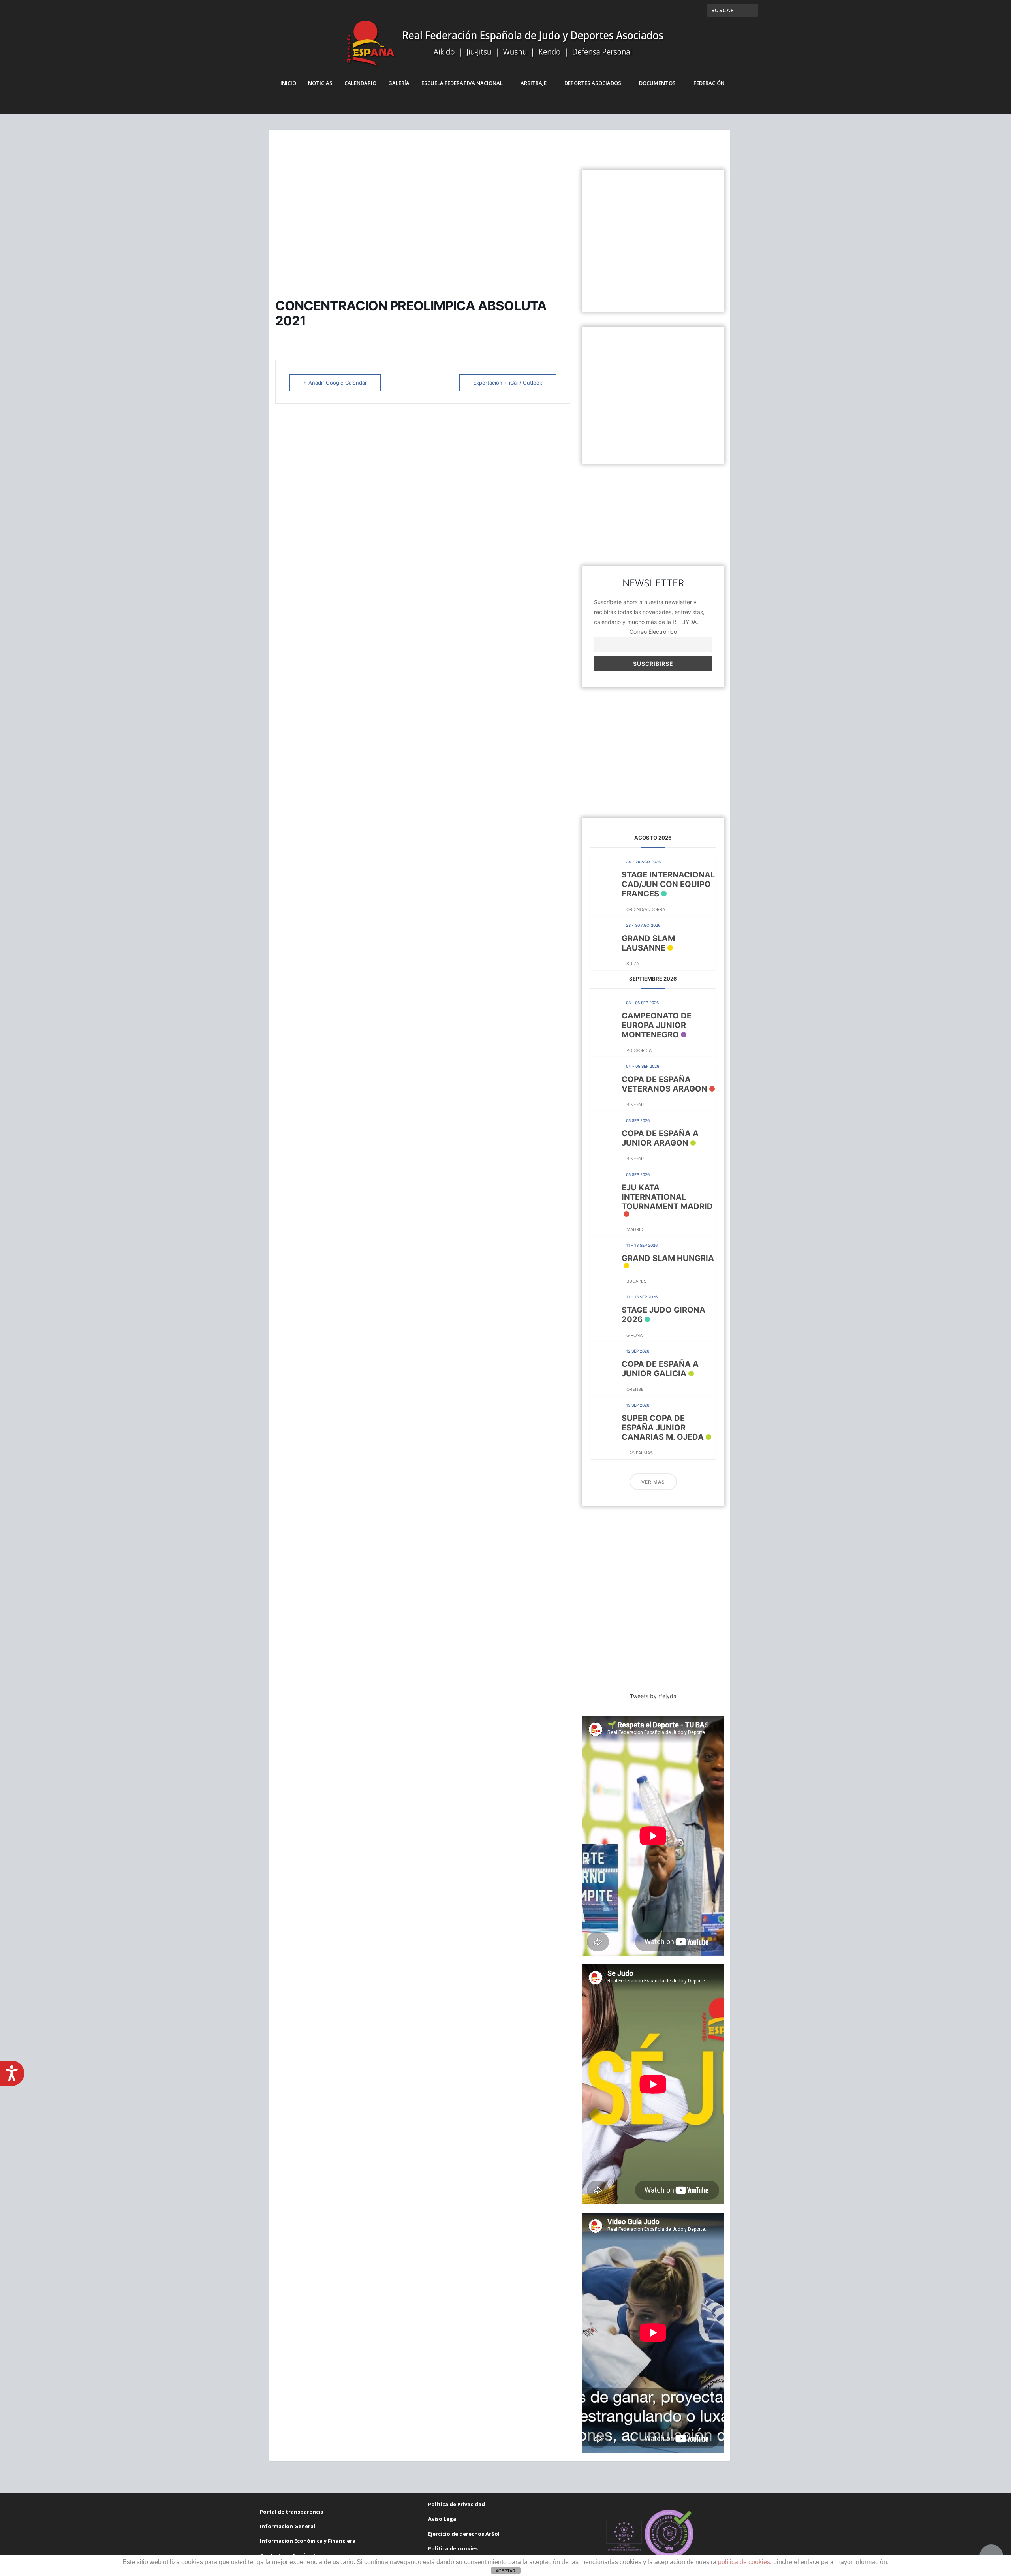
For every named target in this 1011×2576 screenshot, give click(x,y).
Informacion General (288, 2526)
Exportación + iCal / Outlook (508, 383)
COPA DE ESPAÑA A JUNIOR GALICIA (660, 1369)
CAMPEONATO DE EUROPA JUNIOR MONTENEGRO (657, 1025)
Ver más (653, 1482)
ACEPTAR (505, 2571)
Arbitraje (534, 83)
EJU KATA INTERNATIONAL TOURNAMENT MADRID (667, 1197)
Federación (709, 83)
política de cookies (744, 2562)
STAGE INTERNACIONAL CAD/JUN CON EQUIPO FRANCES (668, 884)
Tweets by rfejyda (653, 1696)
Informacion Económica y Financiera (308, 2541)
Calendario (360, 83)
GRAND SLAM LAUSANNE (648, 943)
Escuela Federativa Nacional (462, 83)
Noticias (320, 83)
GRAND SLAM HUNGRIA (668, 1258)
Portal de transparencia (292, 2512)
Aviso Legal (443, 2519)
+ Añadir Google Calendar (335, 383)
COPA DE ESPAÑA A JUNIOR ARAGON (660, 1138)
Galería (399, 83)
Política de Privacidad (457, 2504)
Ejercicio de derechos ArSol (464, 2534)
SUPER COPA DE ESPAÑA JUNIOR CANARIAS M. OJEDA (663, 1428)
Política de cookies (453, 2548)
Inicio (288, 83)
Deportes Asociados (593, 83)
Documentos (657, 83)
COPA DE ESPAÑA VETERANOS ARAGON (664, 1084)
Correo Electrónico (653, 632)
